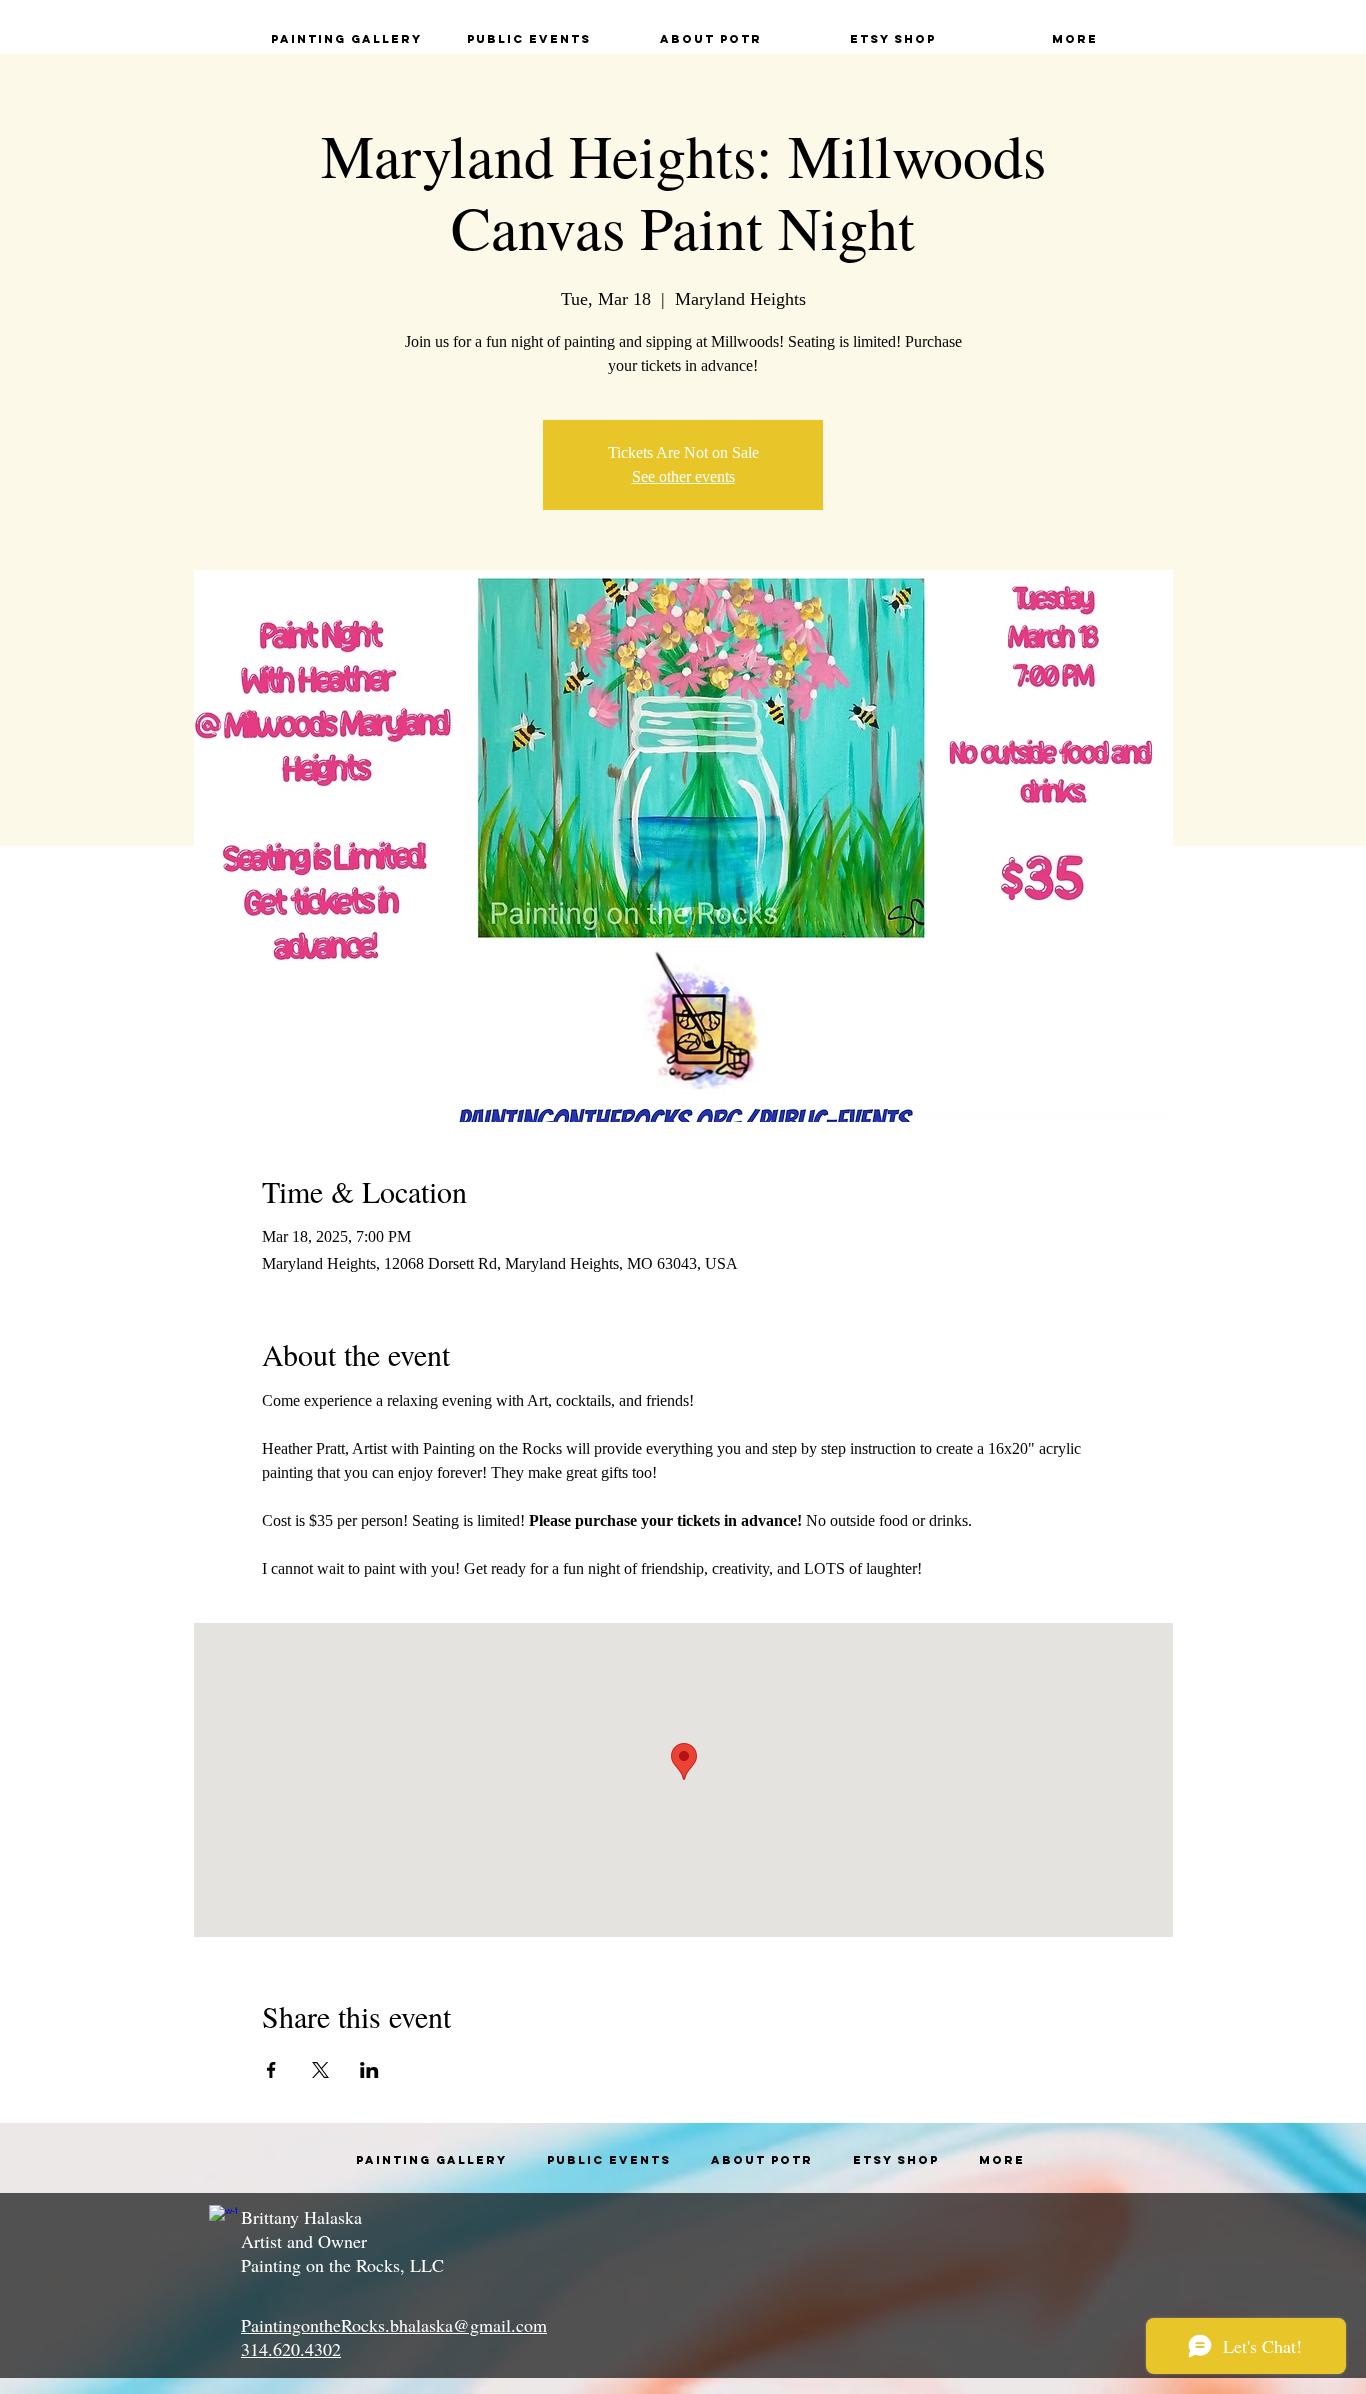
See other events (683, 476)
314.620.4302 (291, 2349)
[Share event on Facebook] (271, 2070)
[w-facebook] (223, 2219)
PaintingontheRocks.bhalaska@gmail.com (394, 2325)
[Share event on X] (320, 2070)
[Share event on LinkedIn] (369, 2070)
